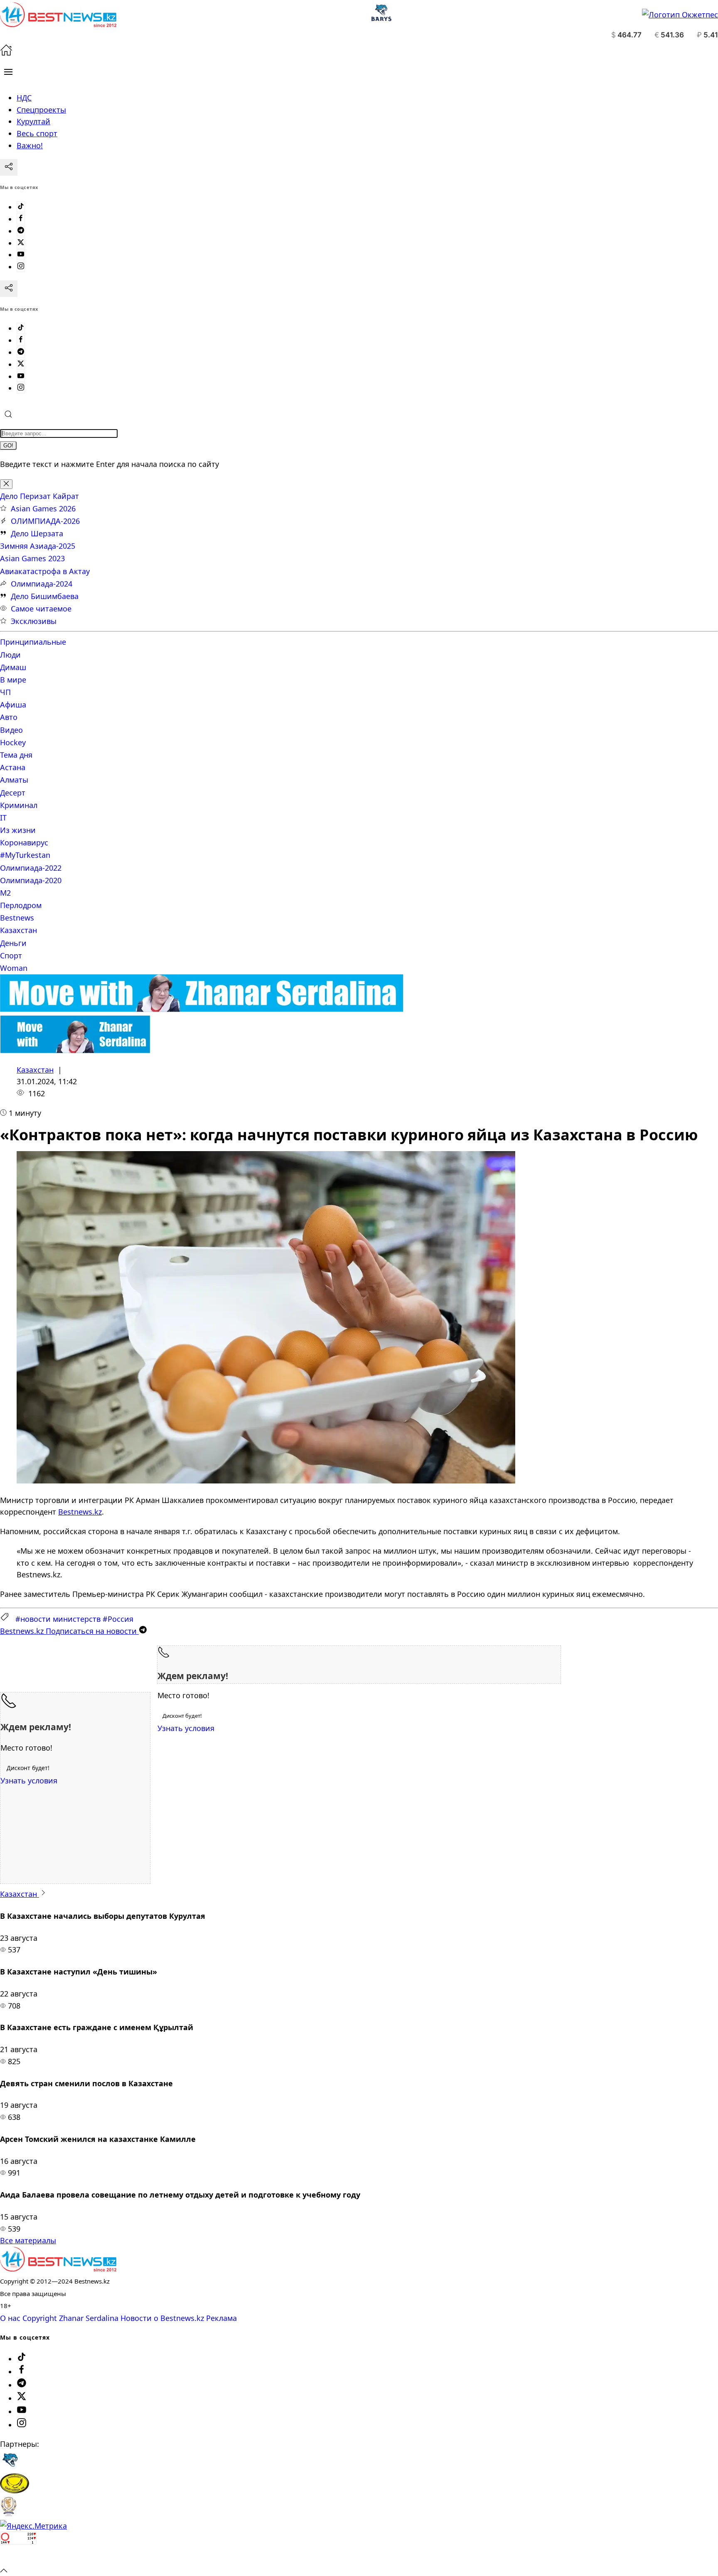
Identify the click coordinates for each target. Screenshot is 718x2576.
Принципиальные (33, 642)
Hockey (13, 742)
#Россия (118, 1619)
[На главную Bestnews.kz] (58, 2269)
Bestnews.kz (80, 1512)
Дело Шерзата (37, 533)
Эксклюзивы (34, 621)
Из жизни (18, 830)
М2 (5, 893)
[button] (8, 72)
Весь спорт (37, 133)
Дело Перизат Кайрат (39, 496)
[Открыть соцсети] (9, 167)
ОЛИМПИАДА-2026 (45, 521)
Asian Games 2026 (43, 508)
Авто (9, 717)
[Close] (6, 484)
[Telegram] (21, 231)
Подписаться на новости (69, 1631)
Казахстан (18, 930)
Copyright (40, 2318)
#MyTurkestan (25, 855)
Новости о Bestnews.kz (162, 2318)
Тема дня (16, 755)
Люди (10, 655)
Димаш (13, 667)
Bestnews (17, 918)
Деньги (13, 943)
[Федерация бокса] (9, 2514)
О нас (10, 2318)
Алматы (14, 780)
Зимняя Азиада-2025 (38, 546)
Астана (13, 767)
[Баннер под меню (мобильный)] (75, 1050)
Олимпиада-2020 (31, 880)
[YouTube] (21, 255)
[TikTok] (21, 207)
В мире (13, 680)
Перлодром (21, 905)
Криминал (19, 805)
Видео (11, 730)
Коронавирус (24, 842)
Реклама (221, 2318)
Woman (14, 968)
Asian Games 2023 (32, 558)
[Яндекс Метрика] (33, 2526)
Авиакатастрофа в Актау (45, 571)
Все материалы (28, 2240)
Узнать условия (186, 1728)
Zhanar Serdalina (89, 2318)
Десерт (13, 793)
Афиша (13, 705)
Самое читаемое (41, 609)
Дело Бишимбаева (45, 596)
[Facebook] (21, 219)
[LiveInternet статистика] (18, 2558)
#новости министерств (58, 1619)
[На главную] (6, 53)
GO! (8, 446)
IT (3, 818)
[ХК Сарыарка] (15, 2490)
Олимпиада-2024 (42, 584)
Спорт (11, 955)
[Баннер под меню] (202, 1009)
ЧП (5, 692)
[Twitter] (21, 243)
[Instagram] (21, 267)
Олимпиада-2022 (31, 868)
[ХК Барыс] (10, 2467)
